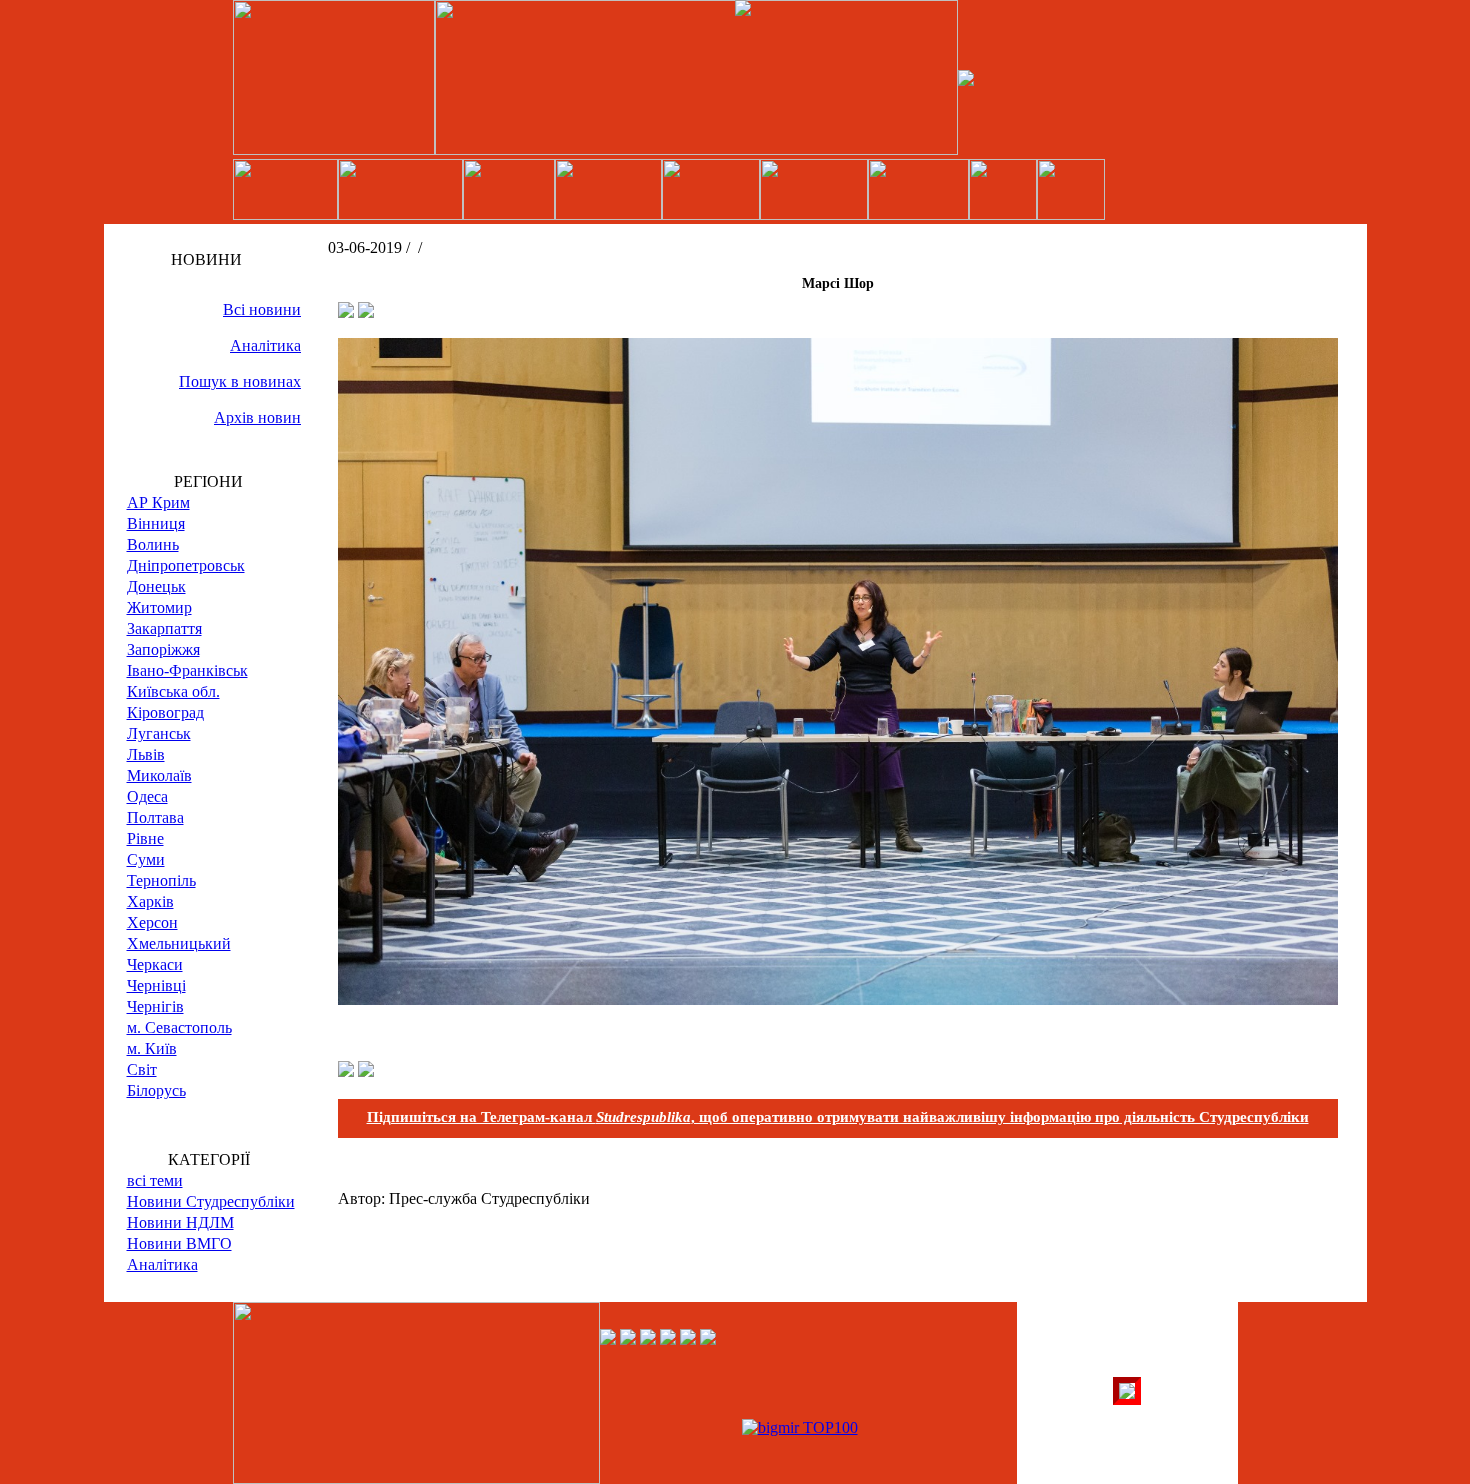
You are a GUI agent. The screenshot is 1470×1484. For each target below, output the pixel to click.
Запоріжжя (163, 649)
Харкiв (150, 901)
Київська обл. (173, 691)
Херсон (152, 922)
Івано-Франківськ (187, 670)
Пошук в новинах (240, 381)
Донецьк (156, 586)
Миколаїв (159, 775)
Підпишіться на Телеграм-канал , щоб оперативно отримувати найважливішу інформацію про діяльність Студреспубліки (838, 1117)
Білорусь (156, 1090)
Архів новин (257, 417)
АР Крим (158, 502)
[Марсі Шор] (838, 999)
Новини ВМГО (179, 1243)
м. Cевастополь (179, 1027)
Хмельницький (179, 943)
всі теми (155, 1180)
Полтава (155, 817)
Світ (142, 1069)
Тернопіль (161, 880)
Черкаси (155, 964)
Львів (146, 754)
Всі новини (262, 309)
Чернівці (156, 985)
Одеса (147, 796)
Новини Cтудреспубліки (211, 1201)
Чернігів (155, 1006)
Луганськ (159, 733)
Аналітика (265, 345)
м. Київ (152, 1048)
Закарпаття (164, 628)
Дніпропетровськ (186, 565)
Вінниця (156, 523)
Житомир (159, 607)
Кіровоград (165, 712)
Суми (146, 859)
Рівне (145, 838)
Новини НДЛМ (180, 1222)
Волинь (153, 544)
